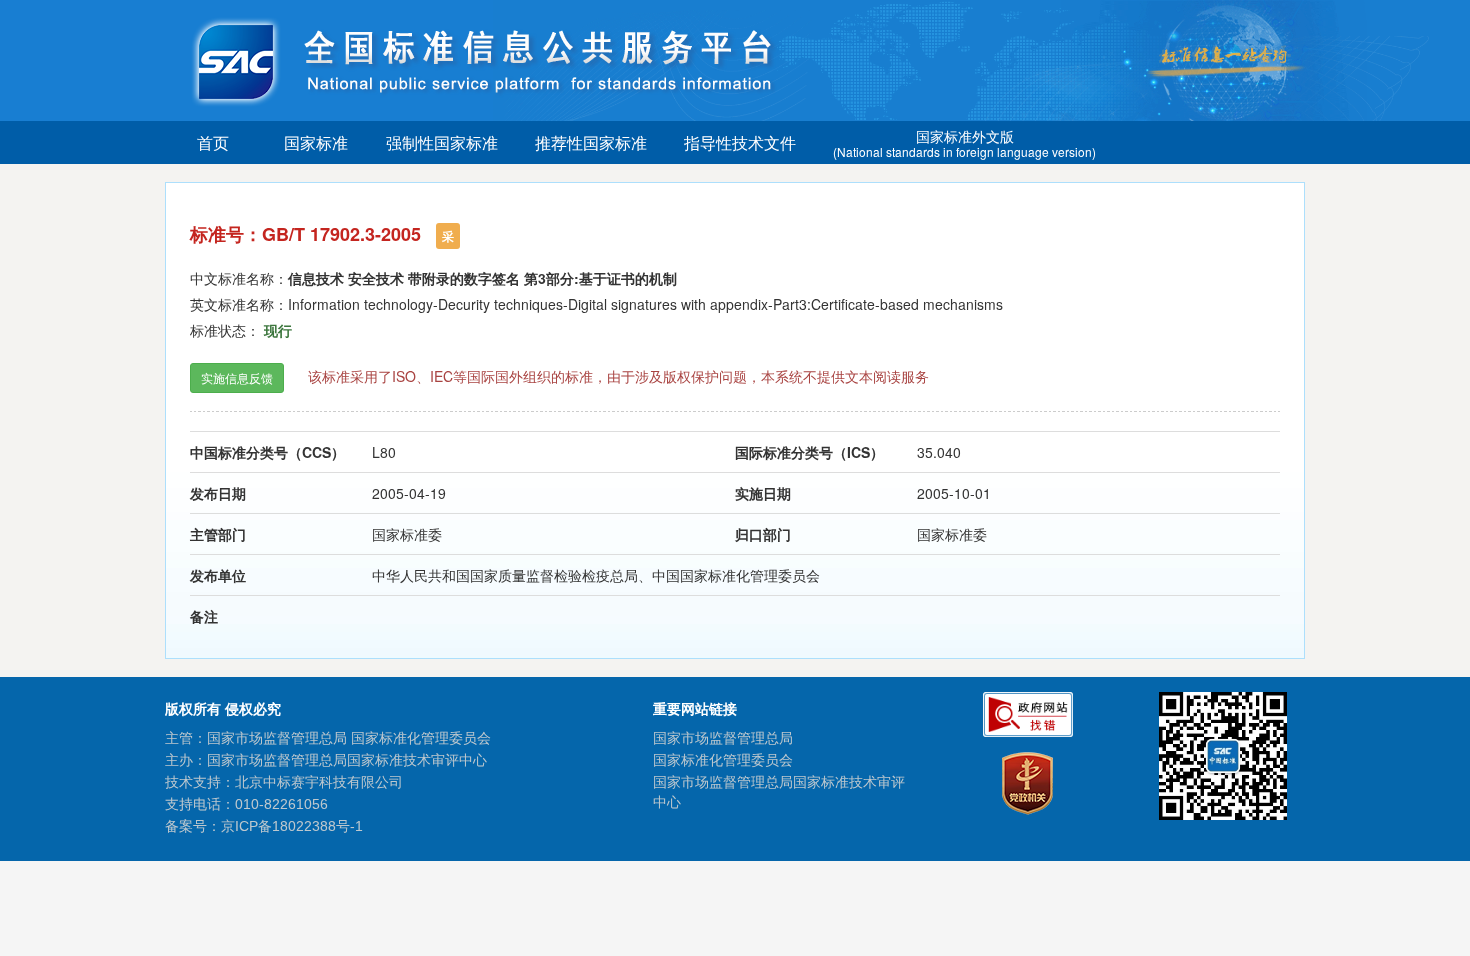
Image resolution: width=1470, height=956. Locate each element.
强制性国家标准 (442, 142)
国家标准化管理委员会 (723, 760)
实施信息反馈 (237, 377)
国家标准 (316, 142)
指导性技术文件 (740, 142)
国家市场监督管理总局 (723, 738)
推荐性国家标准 (591, 142)
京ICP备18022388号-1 (292, 826)
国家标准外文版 (964, 143)
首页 (213, 142)
